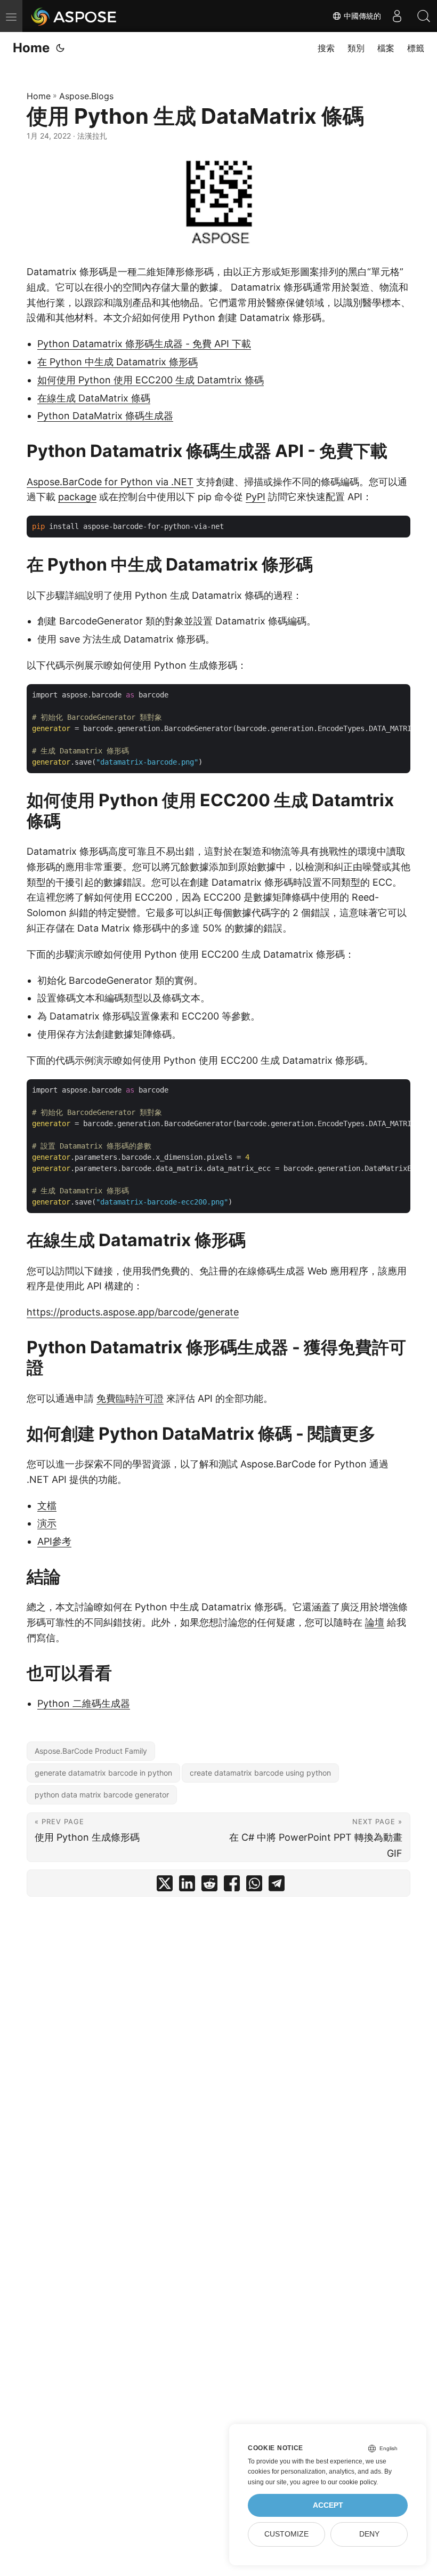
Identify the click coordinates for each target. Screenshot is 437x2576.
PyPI (256, 497)
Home (31, 48)
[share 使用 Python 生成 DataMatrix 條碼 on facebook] (232, 1886)
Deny (369, 2534)
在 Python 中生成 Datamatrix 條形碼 (118, 362)
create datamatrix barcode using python (260, 1773)
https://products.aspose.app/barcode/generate (133, 1312)
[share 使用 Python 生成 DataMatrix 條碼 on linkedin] (187, 1886)
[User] (397, 16)
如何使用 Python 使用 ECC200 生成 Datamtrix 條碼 (151, 380)
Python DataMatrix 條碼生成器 (105, 416)
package (77, 497)
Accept (328, 2505)
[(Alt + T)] (60, 48)
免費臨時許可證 (130, 1398)
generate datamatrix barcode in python (103, 1773)
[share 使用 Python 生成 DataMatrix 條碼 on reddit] (209, 1886)
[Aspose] (74, 16)
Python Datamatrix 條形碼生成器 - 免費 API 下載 (144, 344)
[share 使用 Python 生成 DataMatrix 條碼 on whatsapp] (254, 1886)
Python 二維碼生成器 (84, 1703)
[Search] (424, 16)
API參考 (54, 1541)
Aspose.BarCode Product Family (91, 1751)
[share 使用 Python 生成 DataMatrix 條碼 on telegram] (277, 1886)
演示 (47, 1523)
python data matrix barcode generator (102, 1795)
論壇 (375, 1622)
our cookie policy (352, 2482)
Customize (286, 2534)
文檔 (47, 1506)
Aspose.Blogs (86, 96)
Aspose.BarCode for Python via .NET (110, 482)
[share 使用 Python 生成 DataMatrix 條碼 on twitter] (165, 1886)
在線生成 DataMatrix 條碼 (94, 398)
